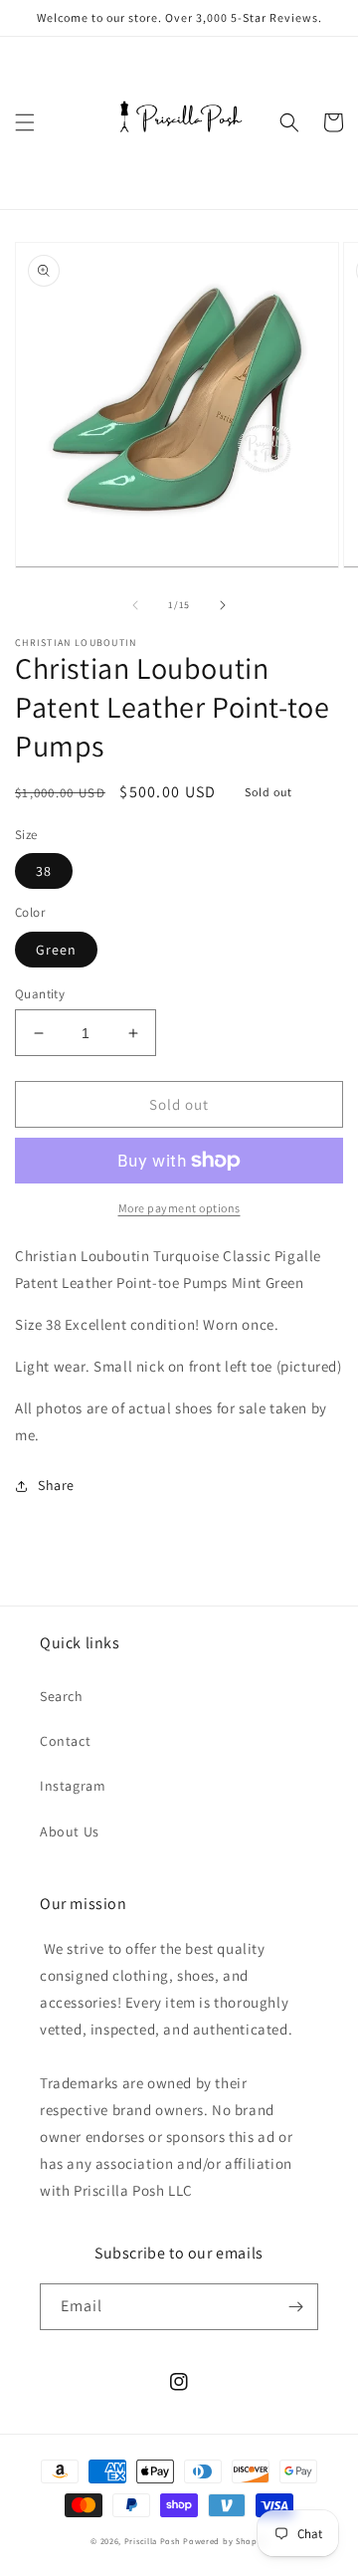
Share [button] (56, 1485)
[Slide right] (223, 605)
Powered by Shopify (225, 2541)
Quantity (40, 994)
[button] (25, 122)
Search (62, 1696)
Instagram (73, 1786)
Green (56, 950)
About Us (70, 1831)
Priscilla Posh (153, 2541)
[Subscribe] (295, 2307)
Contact (65, 1741)
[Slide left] (135, 605)
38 (44, 871)
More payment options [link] (179, 1208)
